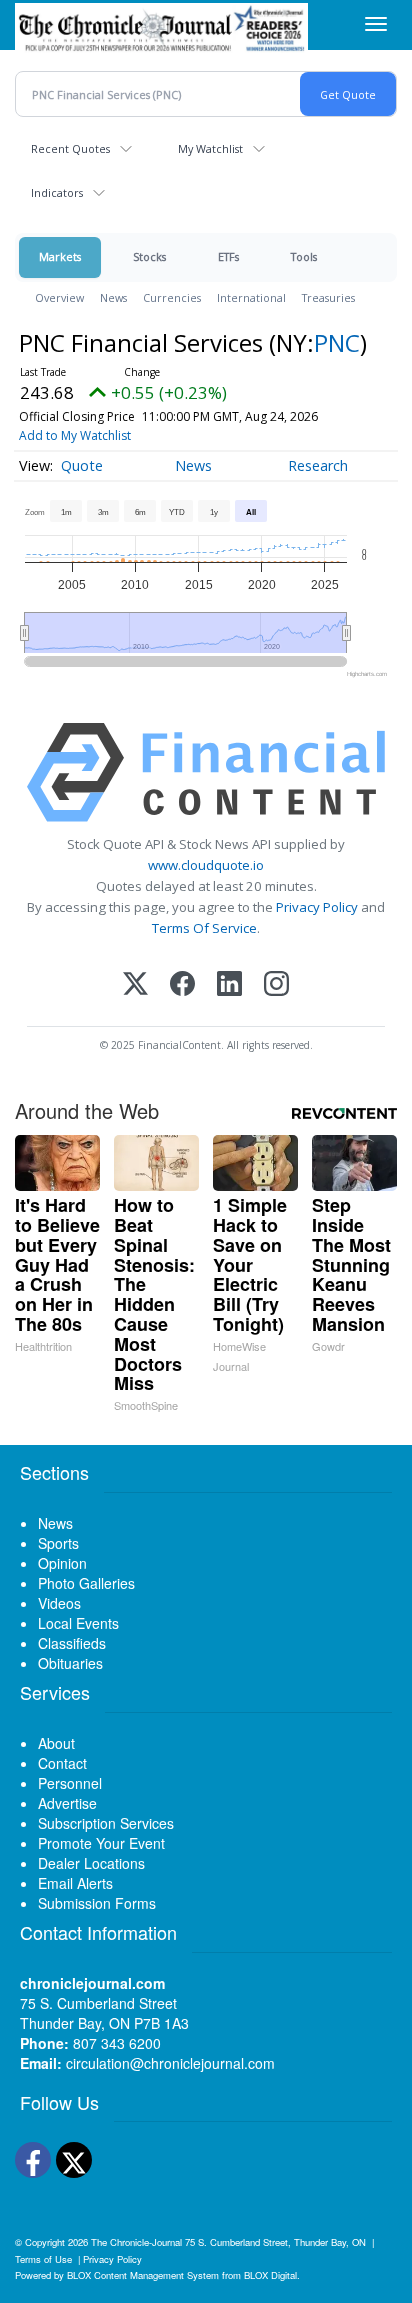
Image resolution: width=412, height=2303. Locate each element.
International (251, 297)
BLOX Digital (270, 2275)
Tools (304, 256)
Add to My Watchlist (75, 435)
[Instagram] (276, 985)
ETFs (228, 256)
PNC (337, 342)
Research (318, 465)
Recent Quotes (70, 148)
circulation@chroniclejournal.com (170, 2063)
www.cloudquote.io (206, 865)
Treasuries (328, 297)
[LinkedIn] (229, 985)
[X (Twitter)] (135, 985)
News (113, 297)
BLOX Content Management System (143, 2275)
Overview (59, 297)
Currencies (172, 297)
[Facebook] (182, 985)
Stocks (149, 256)
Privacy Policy (317, 907)
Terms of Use (43, 2259)
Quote (82, 465)
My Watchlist (210, 148)
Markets (60, 256)
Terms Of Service (204, 928)
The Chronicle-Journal (136, 2242)
